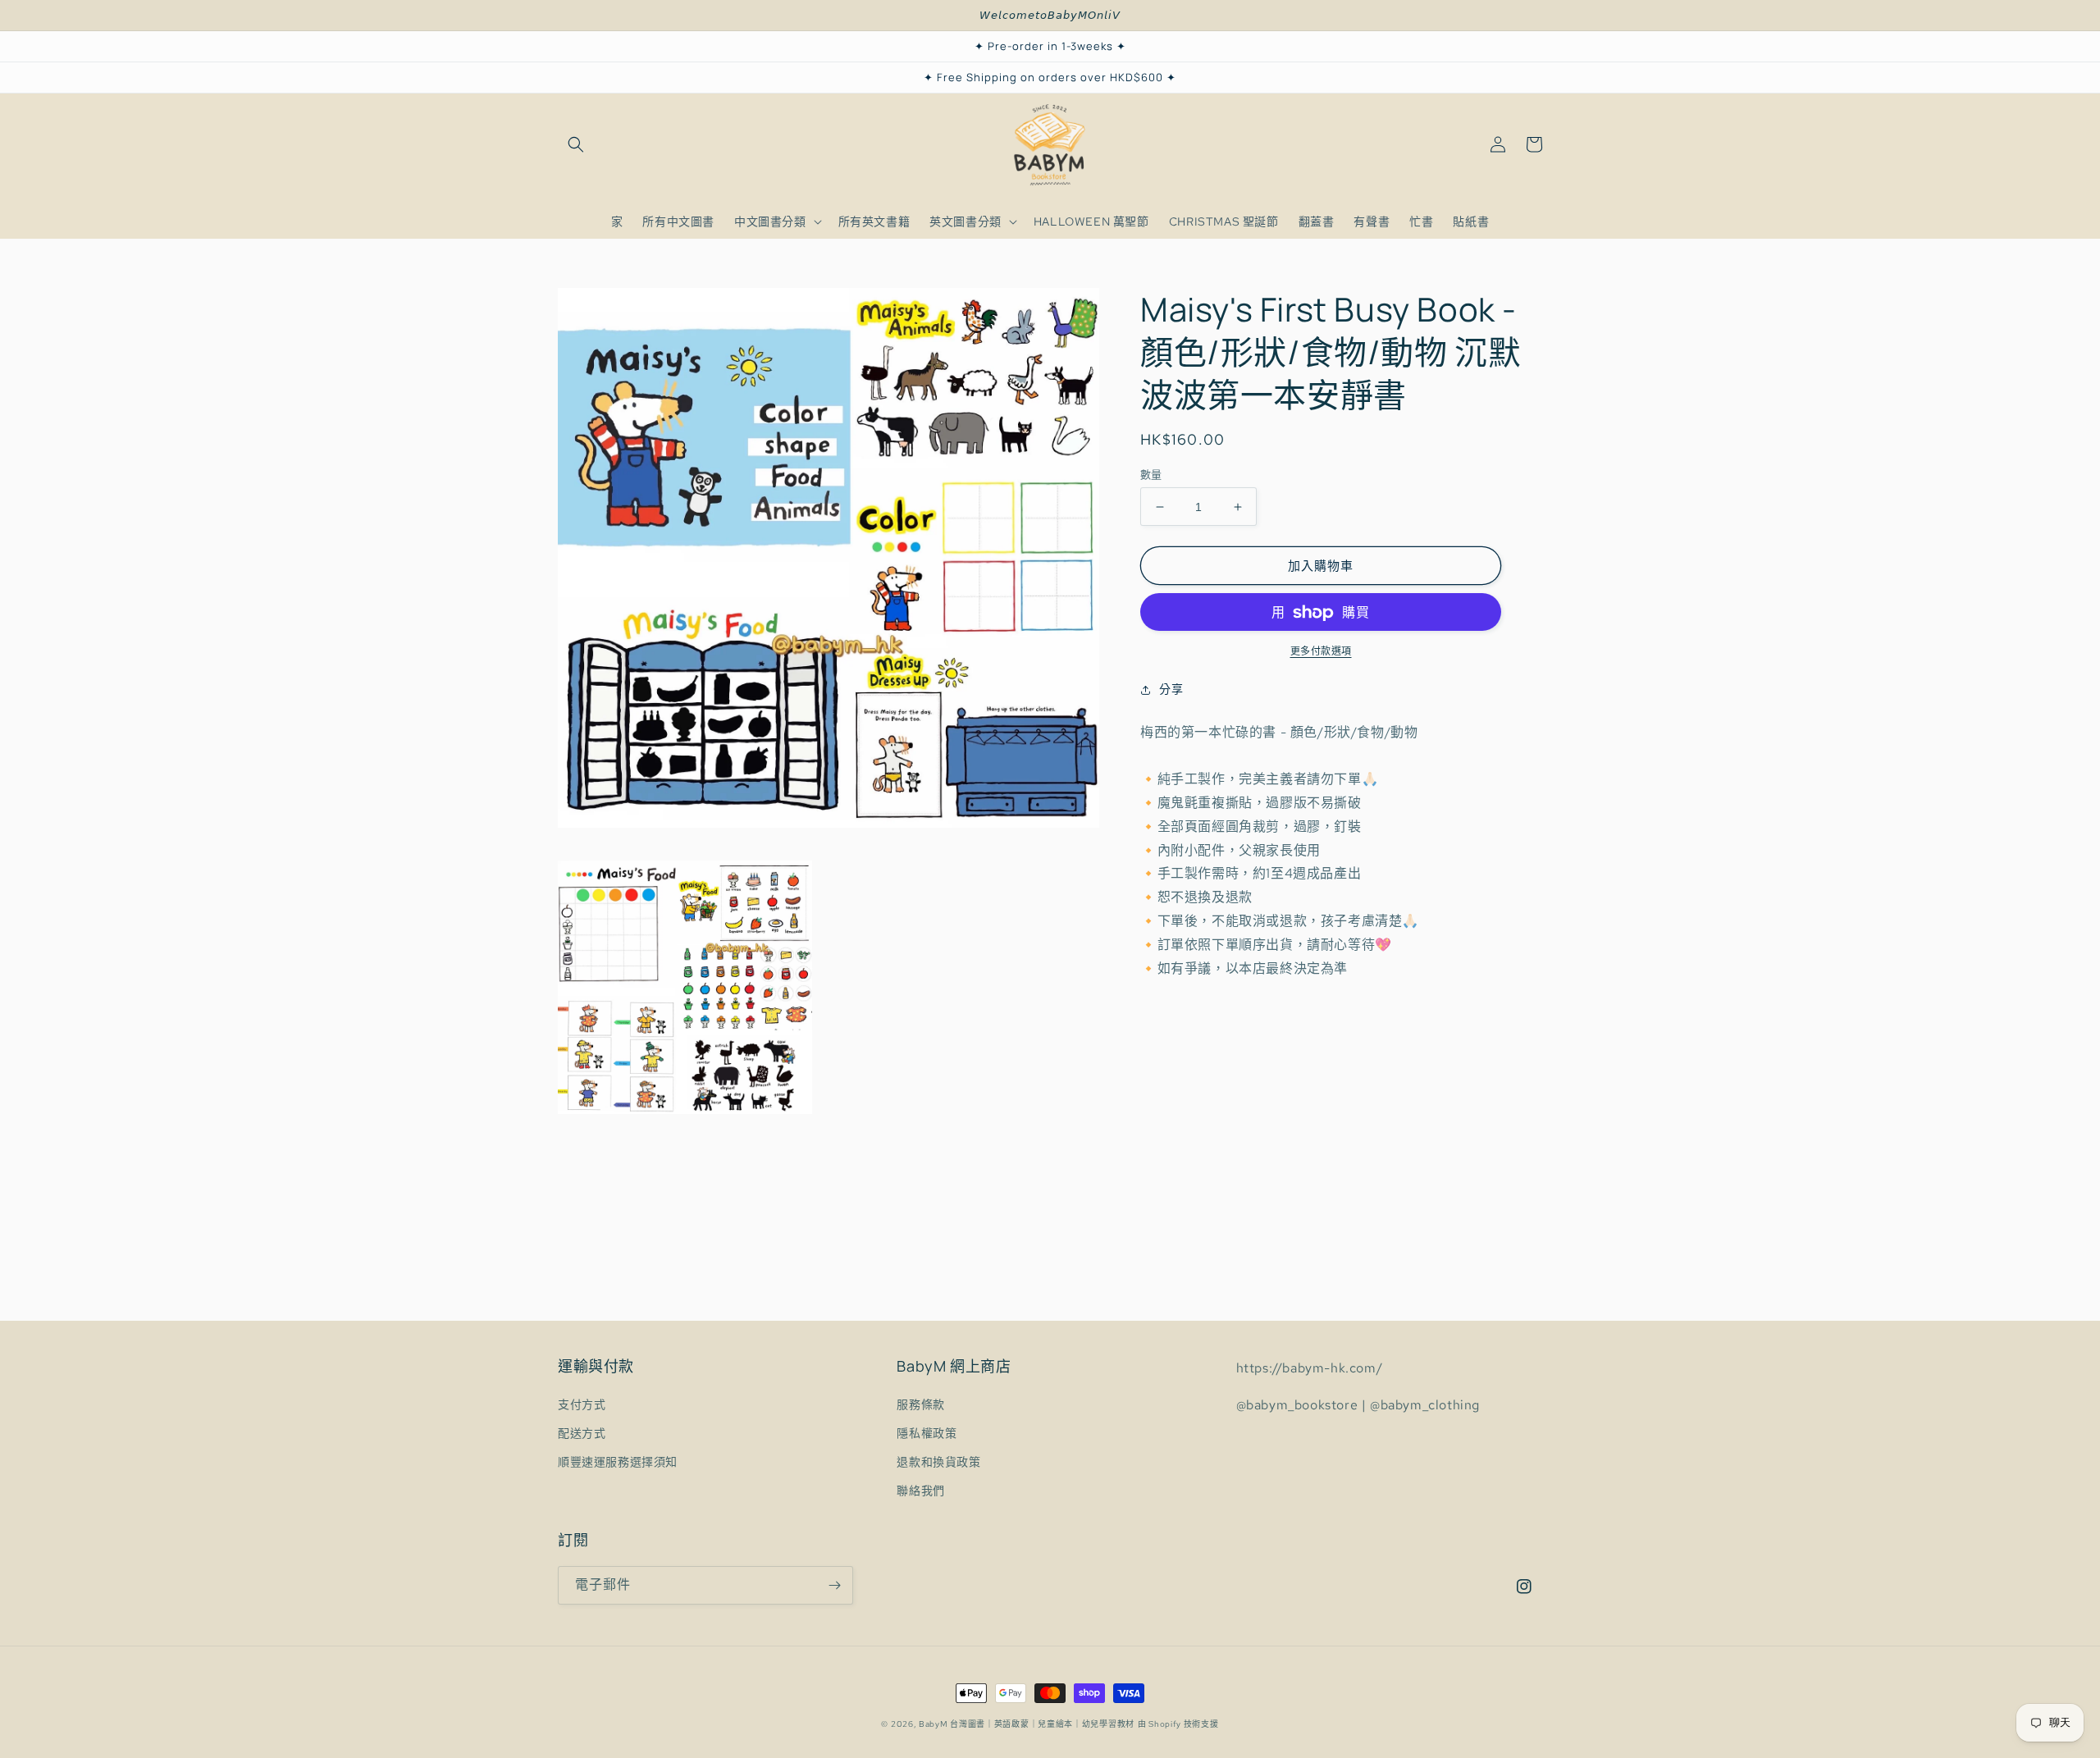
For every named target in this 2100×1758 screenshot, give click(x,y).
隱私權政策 (927, 1433)
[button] (576, 144)
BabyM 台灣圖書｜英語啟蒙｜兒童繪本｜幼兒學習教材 (1027, 1724)
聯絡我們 (920, 1491)
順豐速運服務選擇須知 (618, 1462)
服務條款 (920, 1404)
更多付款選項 (1321, 652)
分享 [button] (1171, 690)
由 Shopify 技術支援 (1178, 1724)
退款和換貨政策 (938, 1462)
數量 (1151, 475)
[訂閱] (834, 1585)
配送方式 (582, 1433)
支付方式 (582, 1404)
